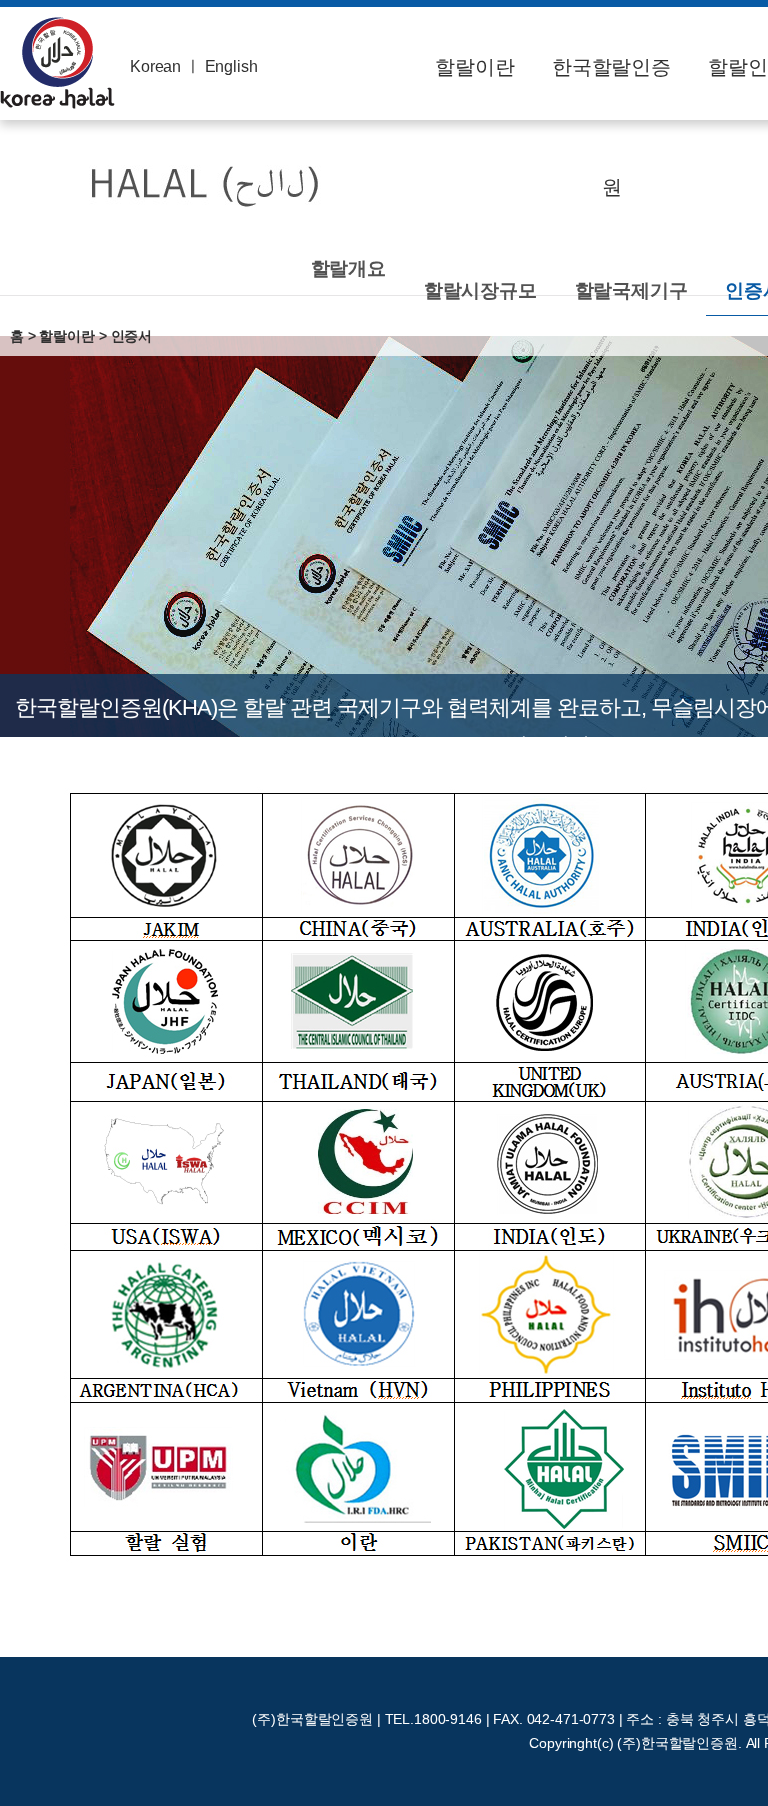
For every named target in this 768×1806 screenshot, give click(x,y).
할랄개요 (348, 268)
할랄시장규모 (480, 290)
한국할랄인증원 (611, 127)
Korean (155, 66)
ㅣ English (221, 66)
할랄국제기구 (631, 290)
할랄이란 (474, 67)
